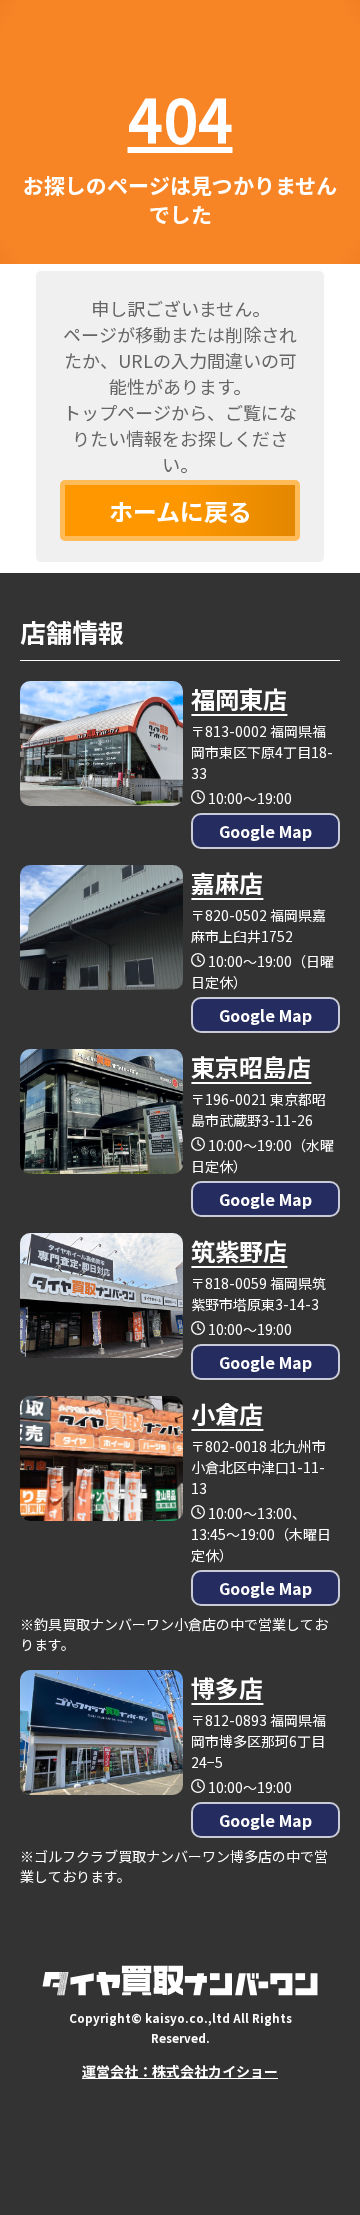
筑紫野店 (239, 1250)
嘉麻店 (227, 882)
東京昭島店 (251, 1066)
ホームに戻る (180, 510)
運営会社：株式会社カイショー (180, 2071)
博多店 (227, 1687)
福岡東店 (239, 698)
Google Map (265, 831)
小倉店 (227, 1413)
